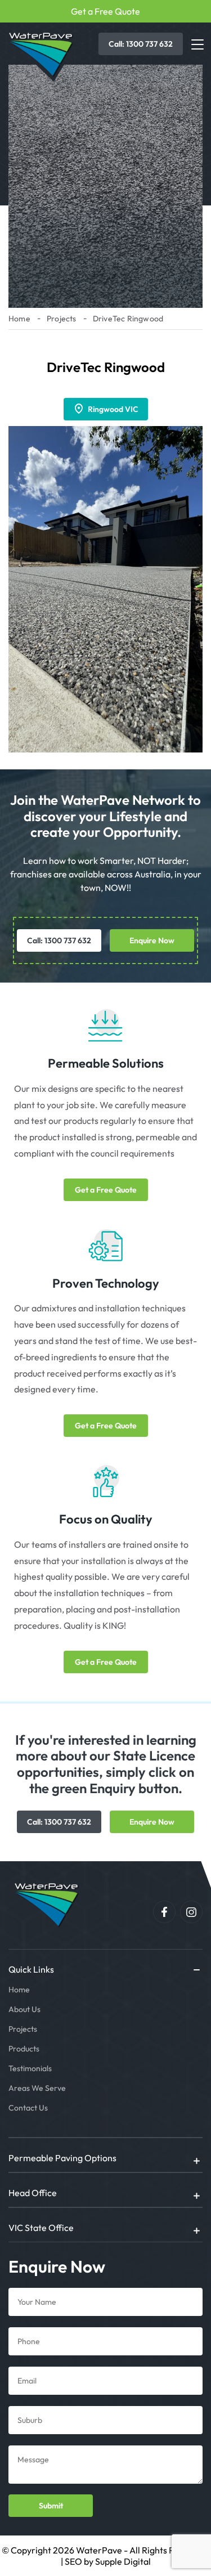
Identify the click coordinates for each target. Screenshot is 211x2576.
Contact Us (28, 2108)
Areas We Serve (37, 2088)
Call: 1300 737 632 (141, 44)
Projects (62, 319)
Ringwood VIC (113, 409)
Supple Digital (123, 2561)
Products (24, 2049)
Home (19, 319)
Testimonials (30, 2068)
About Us (24, 2009)
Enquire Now (152, 940)
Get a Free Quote (105, 11)
